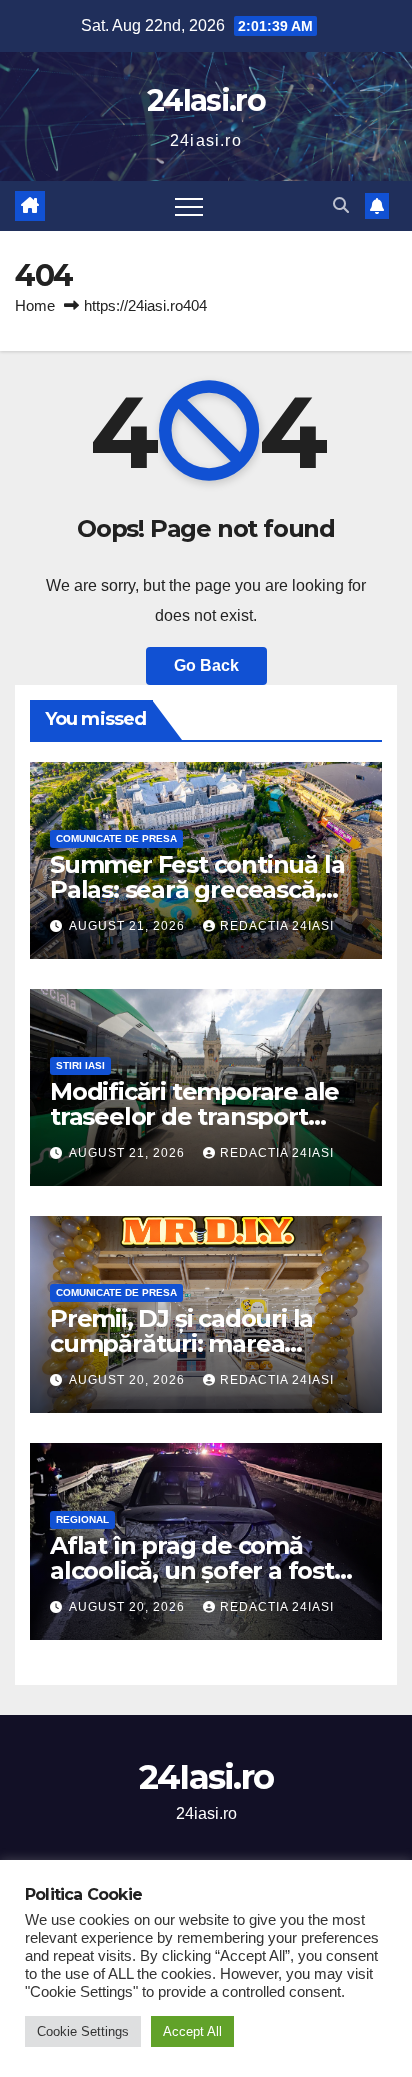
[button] (341, 205)
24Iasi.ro (206, 100)
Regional (82, 1519)
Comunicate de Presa (116, 838)
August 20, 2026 (129, 1380)
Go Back (206, 665)
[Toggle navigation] (189, 206)
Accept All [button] (192, 2031)
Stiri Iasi (80, 1065)
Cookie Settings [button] (83, 2031)
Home (35, 305)
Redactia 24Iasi (277, 926)
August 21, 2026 (129, 926)
